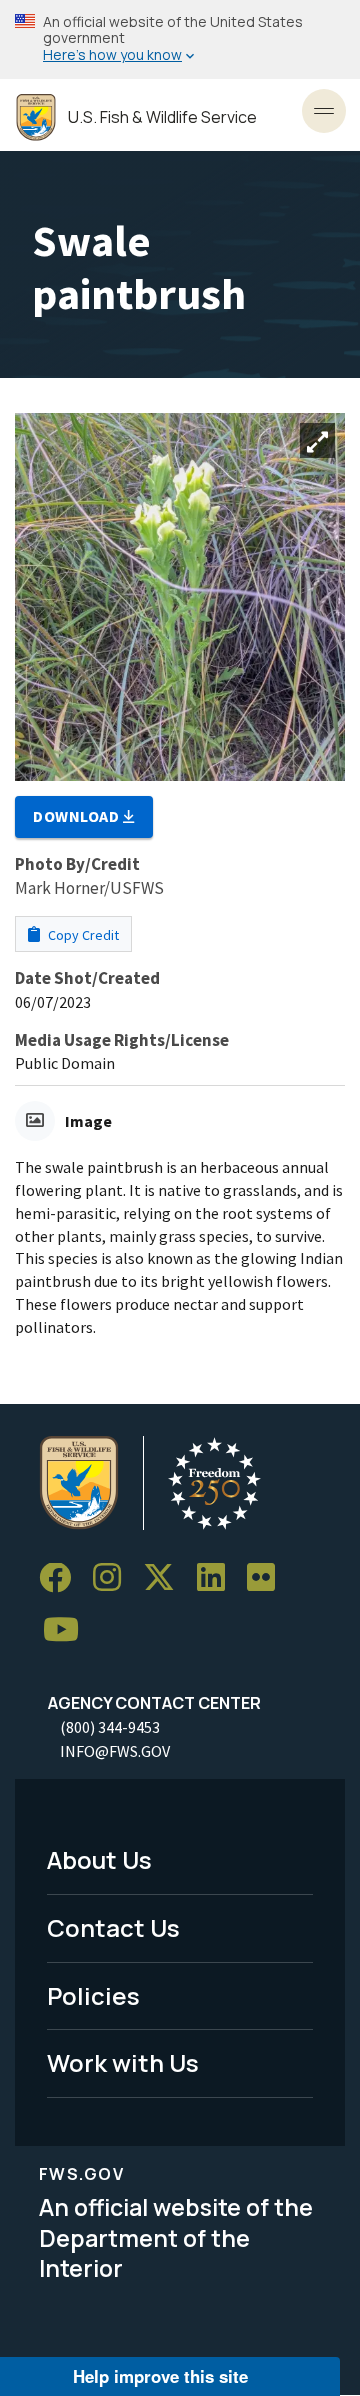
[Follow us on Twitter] (166, 1578)
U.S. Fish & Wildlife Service (162, 117)
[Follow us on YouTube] (68, 1630)
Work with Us (123, 2062)
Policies (93, 1995)
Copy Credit (82, 935)
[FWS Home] (36, 117)
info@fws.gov (115, 1751)
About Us (99, 1859)
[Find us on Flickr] (268, 1578)
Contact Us (113, 1927)
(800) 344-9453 (110, 1727)
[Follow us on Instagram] (114, 1578)
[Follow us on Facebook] (62, 1578)
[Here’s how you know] (180, 39)
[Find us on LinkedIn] (218, 1578)
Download (78, 816)
